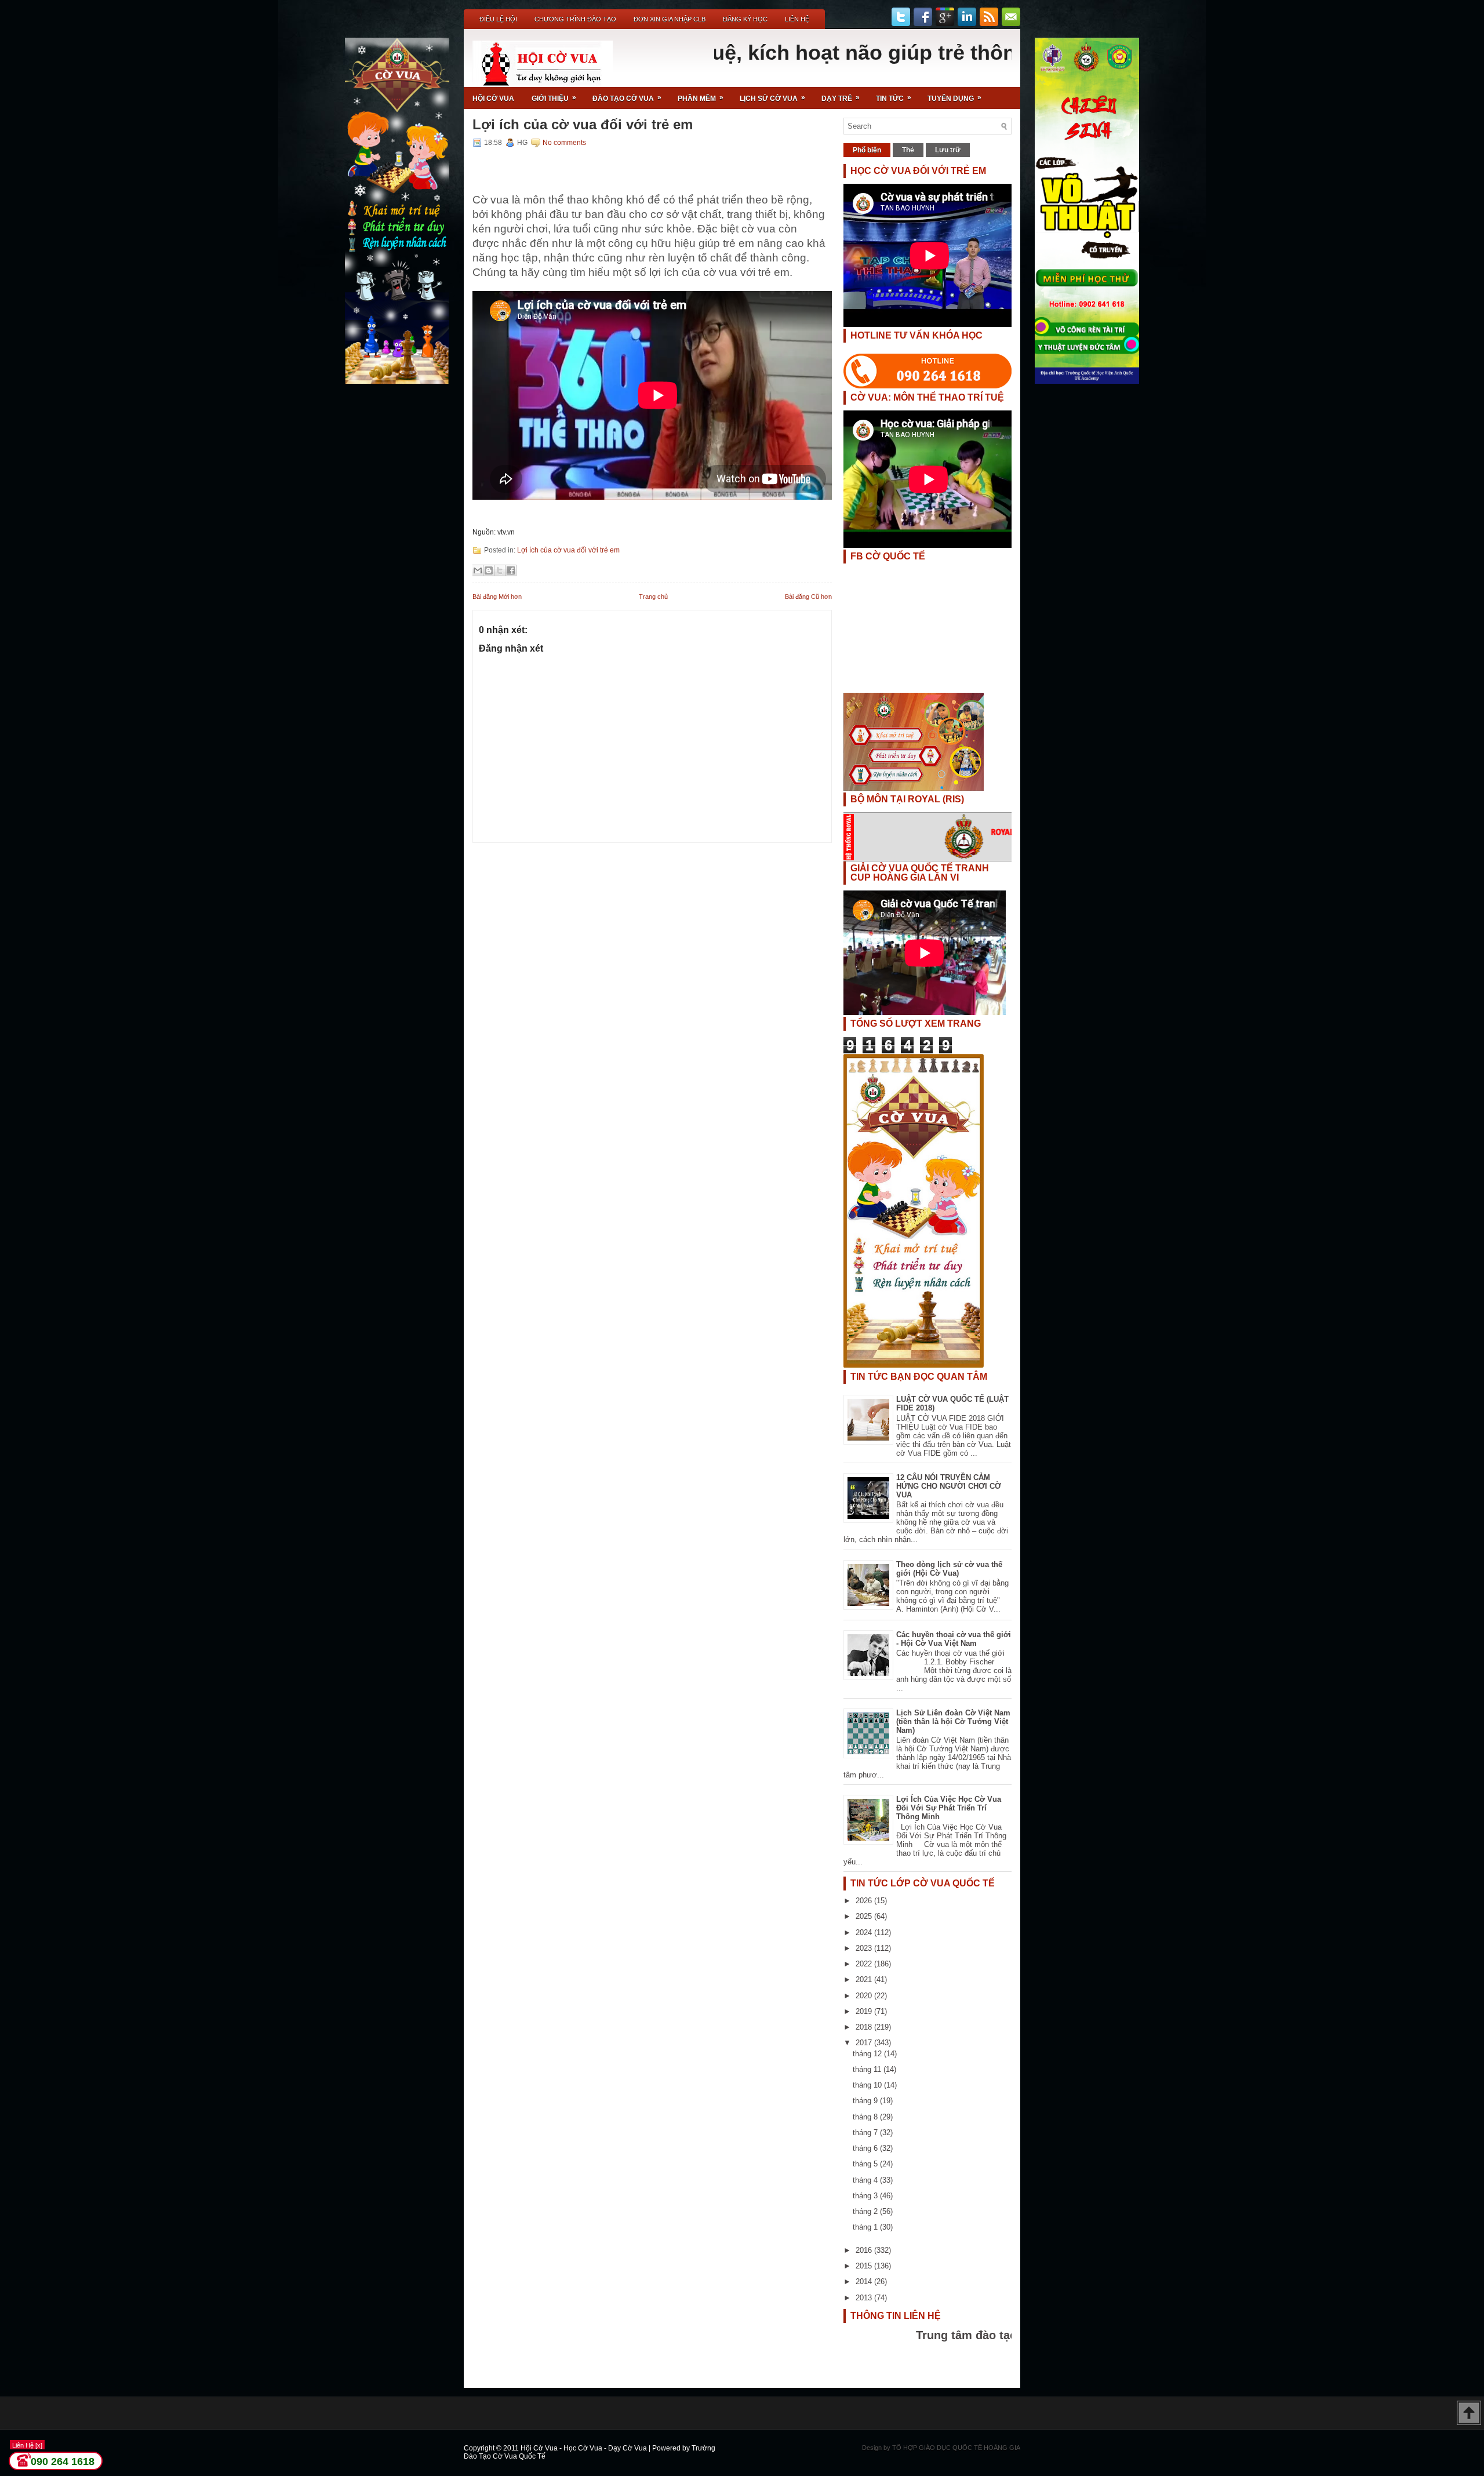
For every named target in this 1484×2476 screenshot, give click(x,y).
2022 (865, 1964)
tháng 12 (868, 2054)
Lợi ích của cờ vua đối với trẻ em (583, 125)
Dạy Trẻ (841, 98)
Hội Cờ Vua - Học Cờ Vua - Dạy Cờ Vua (585, 2448)
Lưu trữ (948, 150)
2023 (865, 1948)
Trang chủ (653, 597)
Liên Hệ (797, 19)
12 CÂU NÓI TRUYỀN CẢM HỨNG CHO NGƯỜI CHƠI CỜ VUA (949, 1486)
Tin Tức (894, 98)
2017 (865, 2043)
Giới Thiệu (554, 98)
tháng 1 (866, 2227)
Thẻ (908, 150)
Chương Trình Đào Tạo (575, 19)
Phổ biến (867, 150)
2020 (865, 1996)
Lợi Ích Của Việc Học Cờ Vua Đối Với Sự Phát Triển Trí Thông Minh (949, 1808)
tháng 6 (866, 2148)
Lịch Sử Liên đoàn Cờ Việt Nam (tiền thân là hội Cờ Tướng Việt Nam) (953, 1721)
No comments (564, 143)
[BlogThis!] (489, 570)
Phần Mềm (701, 98)
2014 (865, 2282)
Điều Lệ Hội (498, 19)
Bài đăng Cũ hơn (808, 597)
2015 (865, 2266)
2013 (865, 2298)
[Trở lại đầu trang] (1469, 2414)
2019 (865, 2011)
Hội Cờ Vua (493, 99)
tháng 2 (866, 2211)
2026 (865, 1901)
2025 (865, 1916)
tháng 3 (866, 2196)
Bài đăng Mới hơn (497, 597)
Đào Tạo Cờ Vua (627, 98)
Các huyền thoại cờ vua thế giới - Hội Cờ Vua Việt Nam (954, 1639)
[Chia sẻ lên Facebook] (511, 570)
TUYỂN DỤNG (954, 98)
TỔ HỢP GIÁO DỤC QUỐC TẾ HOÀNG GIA (956, 2448)
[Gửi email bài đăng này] (478, 570)
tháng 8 (866, 2117)
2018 (865, 2027)
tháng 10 (868, 2085)
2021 (865, 1979)
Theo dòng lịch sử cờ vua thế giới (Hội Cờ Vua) (949, 1569)
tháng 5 (866, 2164)
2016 (865, 2250)
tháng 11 (868, 2069)
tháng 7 (866, 2133)
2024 (865, 1933)
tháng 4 (866, 2180)
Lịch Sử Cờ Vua (772, 98)
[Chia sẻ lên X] (500, 570)
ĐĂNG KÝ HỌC (745, 19)
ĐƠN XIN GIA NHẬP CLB (670, 19)
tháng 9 (866, 2101)
